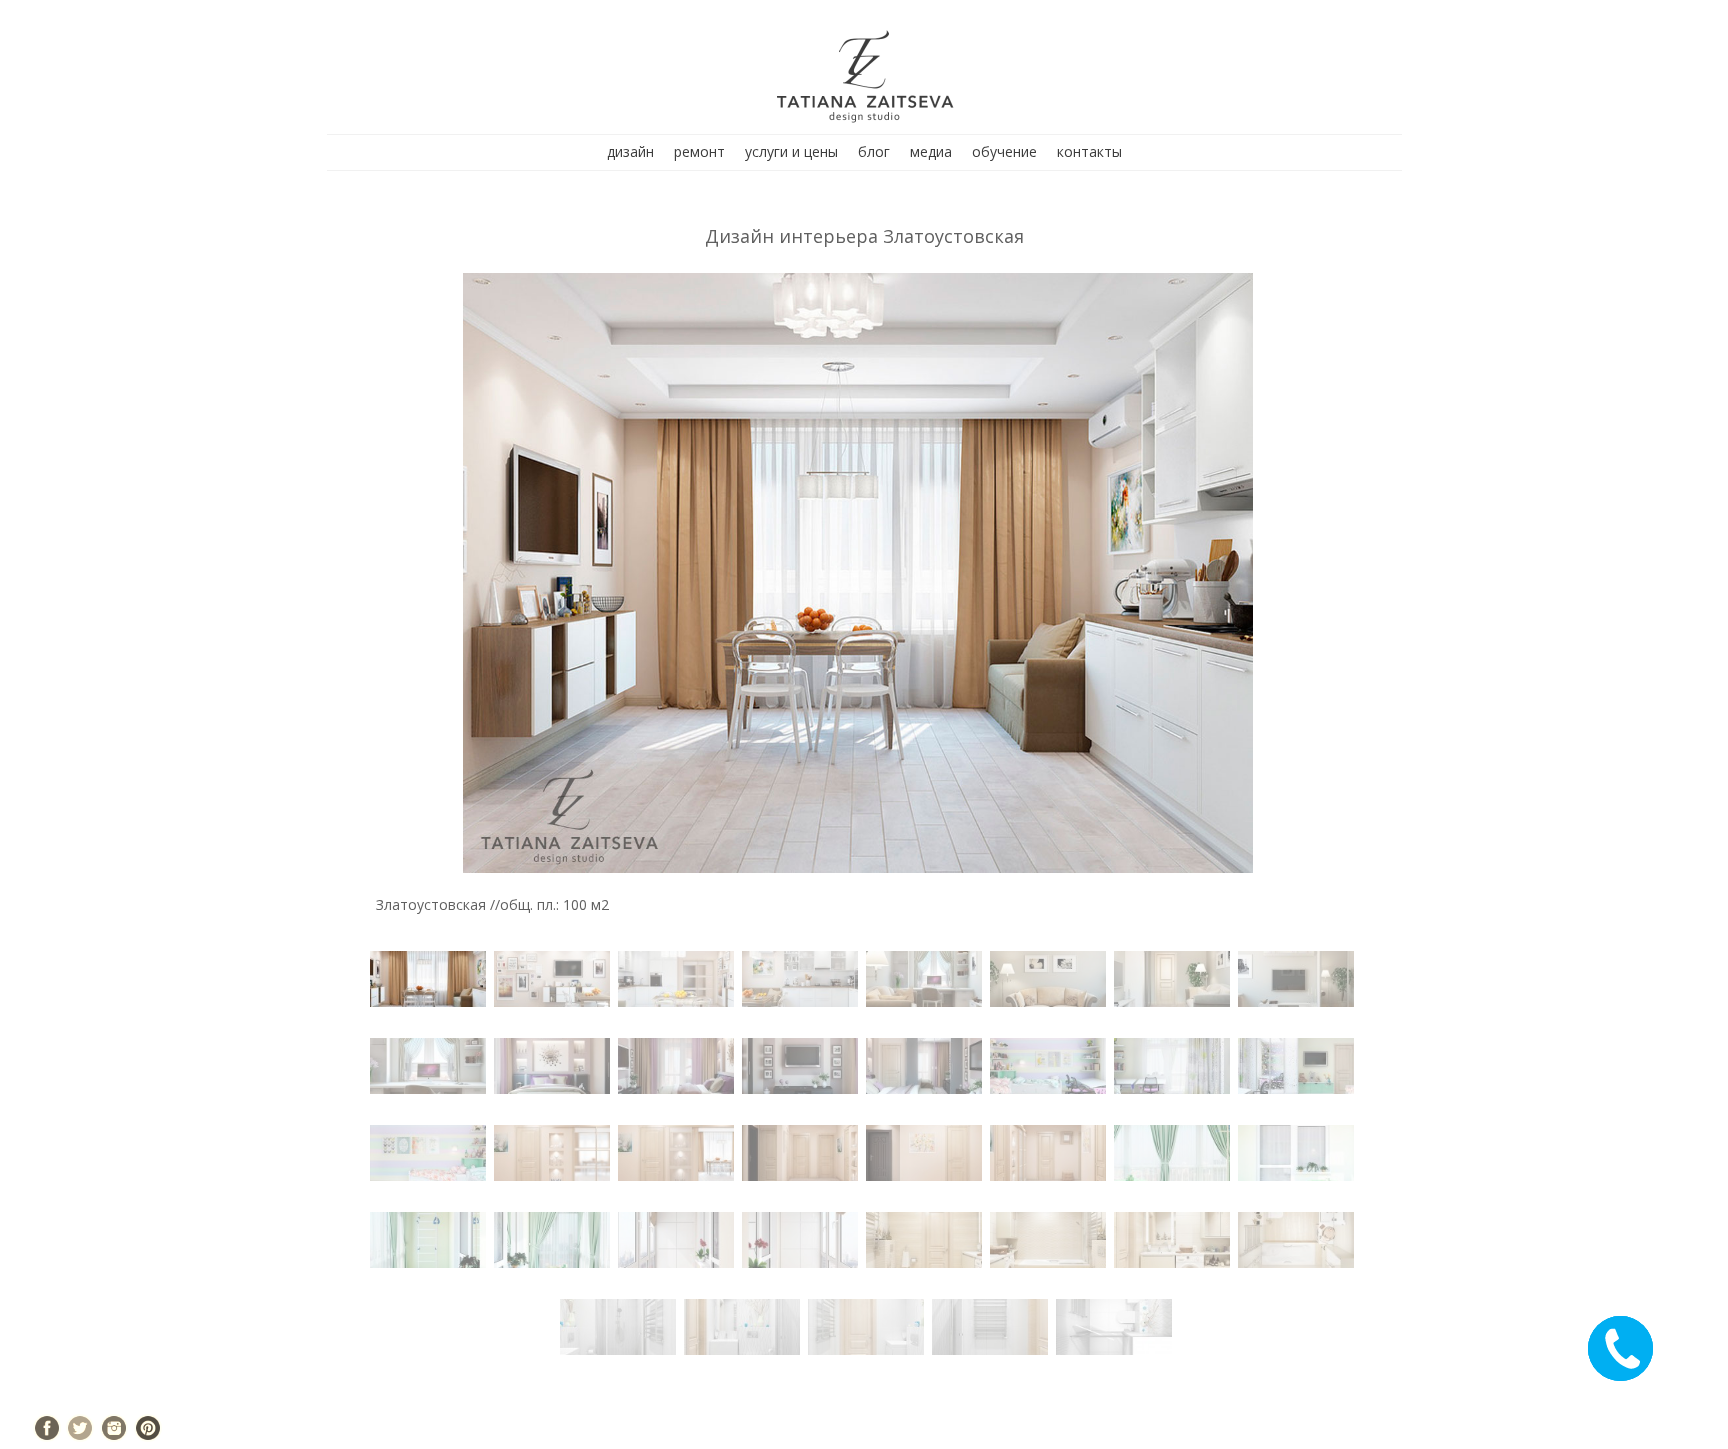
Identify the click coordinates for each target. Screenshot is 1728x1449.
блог (874, 151)
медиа (931, 151)
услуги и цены (791, 151)
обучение (1004, 151)
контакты (1089, 151)
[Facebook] (47, 1428)
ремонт (699, 151)
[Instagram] (114, 1428)
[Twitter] (80, 1428)
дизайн (630, 151)
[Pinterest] (148, 1428)
